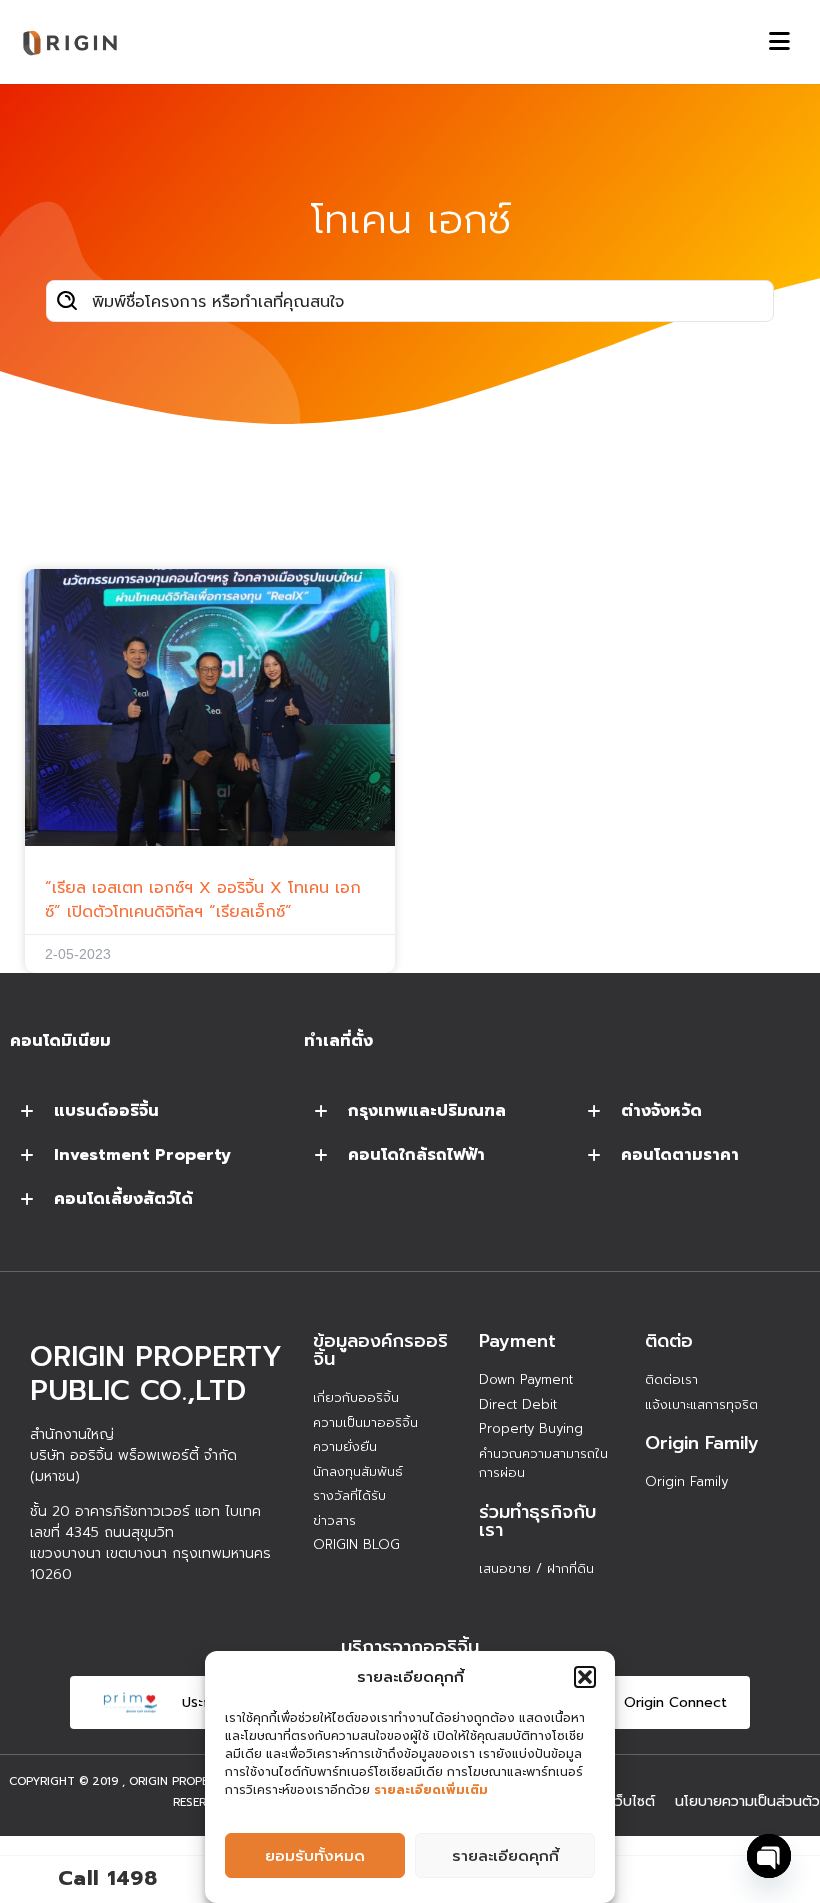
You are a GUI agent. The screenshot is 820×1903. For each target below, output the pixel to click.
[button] (585, 1677)
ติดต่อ (669, 1341)
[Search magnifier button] (67, 301)
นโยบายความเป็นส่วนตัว (747, 1801)
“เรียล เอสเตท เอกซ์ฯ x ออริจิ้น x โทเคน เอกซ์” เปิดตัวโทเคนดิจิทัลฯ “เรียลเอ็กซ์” (203, 900)
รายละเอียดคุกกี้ (505, 1856)
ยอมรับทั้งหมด (315, 1856)
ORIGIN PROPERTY (180, 1781)
